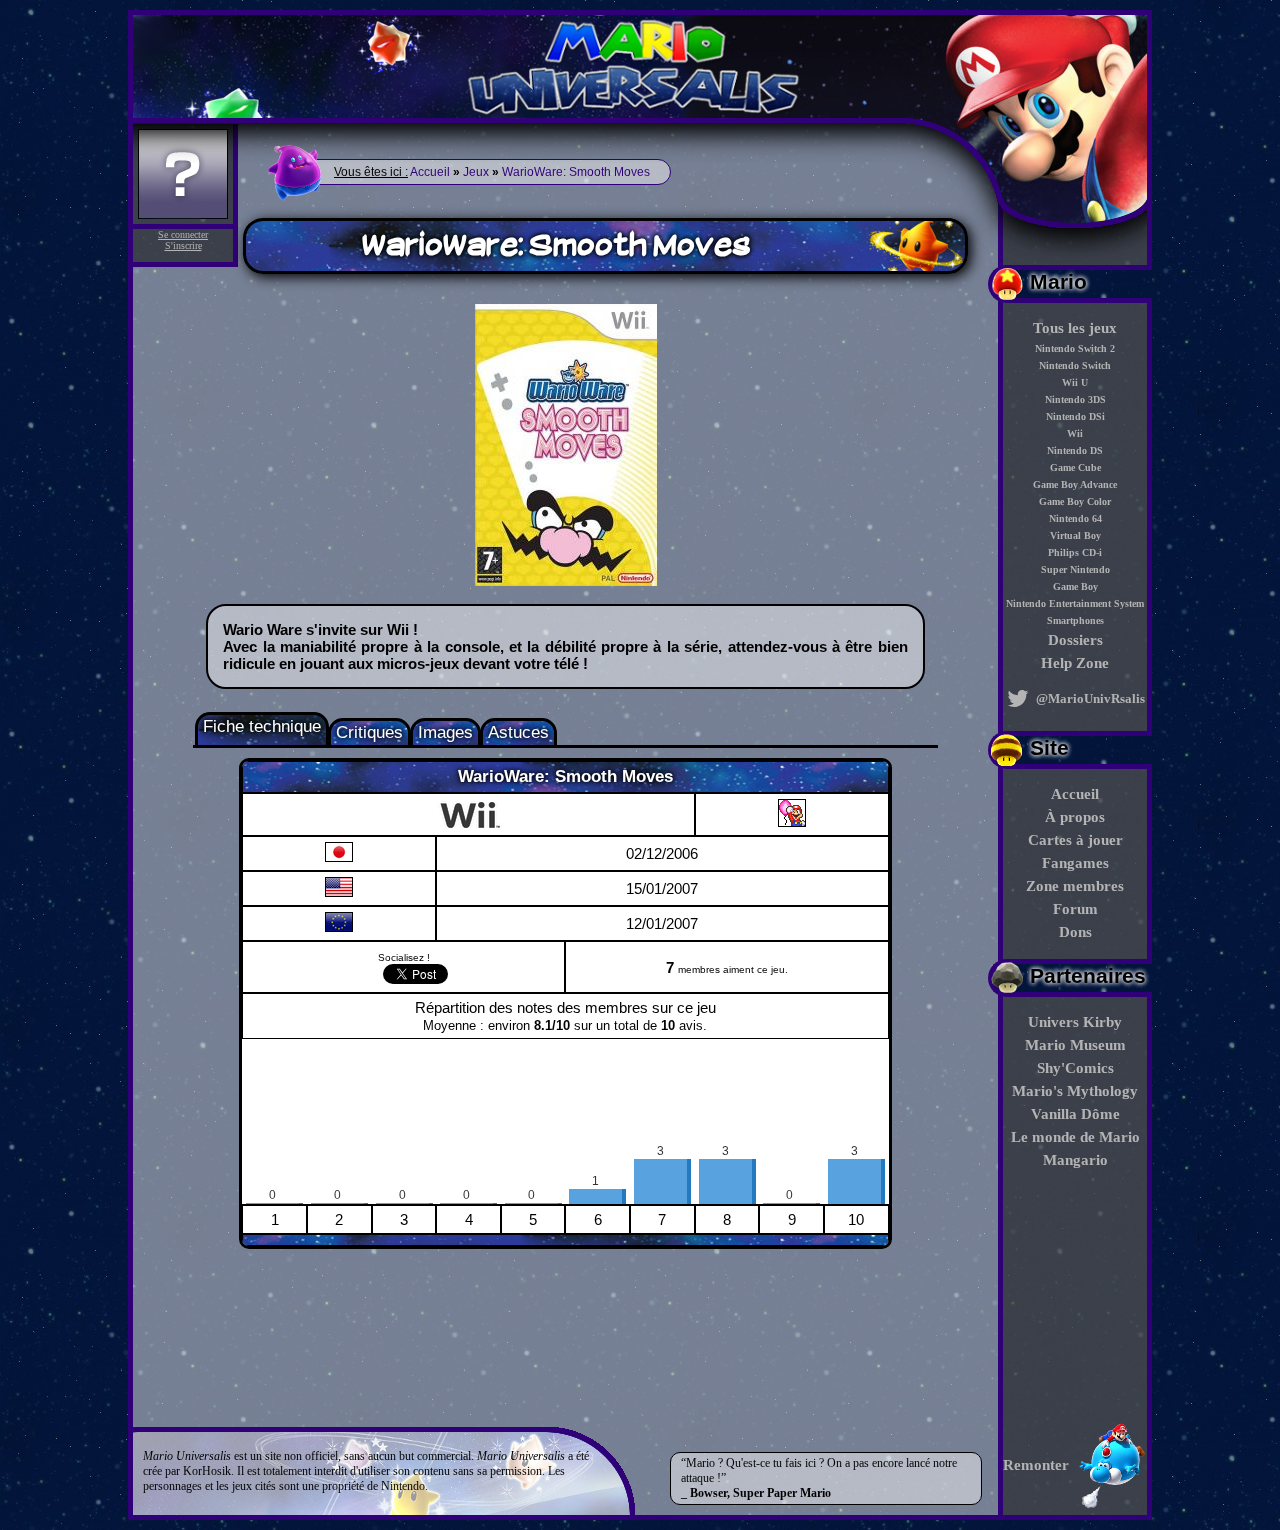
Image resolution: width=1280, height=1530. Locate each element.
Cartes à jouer (1075, 840)
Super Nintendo (1075, 569)
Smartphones (1075, 620)
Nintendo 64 (1075, 518)
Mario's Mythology (1075, 1091)
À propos (1075, 817)
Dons (1075, 932)
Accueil (1075, 794)
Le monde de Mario (1075, 1137)
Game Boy (1075, 586)
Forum (1075, 909)
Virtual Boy (1075, 535)
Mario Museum (1075, 1045)
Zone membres (1075, 886)
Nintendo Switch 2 (1075, 348)
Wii (1075, 433)
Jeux (476, 172)
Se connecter (183, 234)
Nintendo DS (1075, 450)
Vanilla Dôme (1075, 1114)
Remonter (1036, 1465)
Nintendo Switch (1075, 365)
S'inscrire (183, 245)
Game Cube (1075, 467)
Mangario (1075, 1160)
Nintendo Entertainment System (1075, 603)
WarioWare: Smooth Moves (576, 172)
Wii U (1075, 382)
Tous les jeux (1075, 328)
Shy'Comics (1075, 1068)
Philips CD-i (1075, 552)
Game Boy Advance (1075, 484)
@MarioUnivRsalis (1089, 698)
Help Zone (1075, 663)
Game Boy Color (1075, 501)
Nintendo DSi (1075, 416)
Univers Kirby (1075, 1022)
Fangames (1075, 863)
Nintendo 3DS (1075, 399)
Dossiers (1075, 640)
